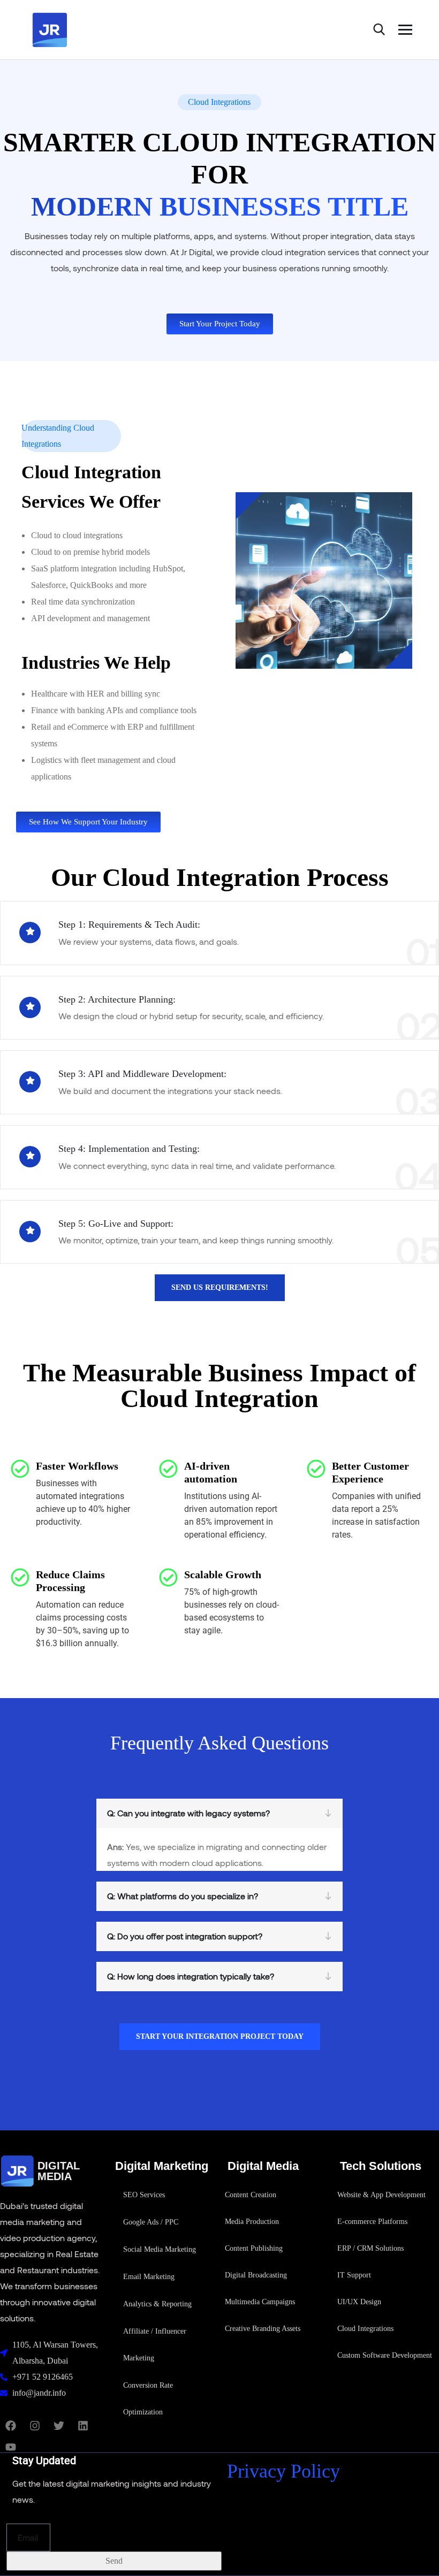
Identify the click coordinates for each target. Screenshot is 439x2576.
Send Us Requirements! (220, 1287)
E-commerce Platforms (372, 2222)
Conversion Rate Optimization (148, 2399)
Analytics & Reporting (157, 2304)
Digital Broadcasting (256, 2275)
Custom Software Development (385, 2355)
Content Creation (251, 2195)
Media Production (252, 2222)
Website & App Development (381, 2195)
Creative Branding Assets (263, 2329)
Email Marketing (149, 2277)
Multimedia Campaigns (260, 2302)
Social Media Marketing (160, 2249)
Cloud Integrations (365, 2329)
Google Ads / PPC (151, 2222)
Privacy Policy (283, 2471)
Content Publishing (254, 2248)
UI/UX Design (359, 2302)
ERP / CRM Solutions (370, 2248)
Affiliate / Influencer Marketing (155, 2345)
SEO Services (144, 2195)
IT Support (354, 2275)
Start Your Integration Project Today (220, 2036)
